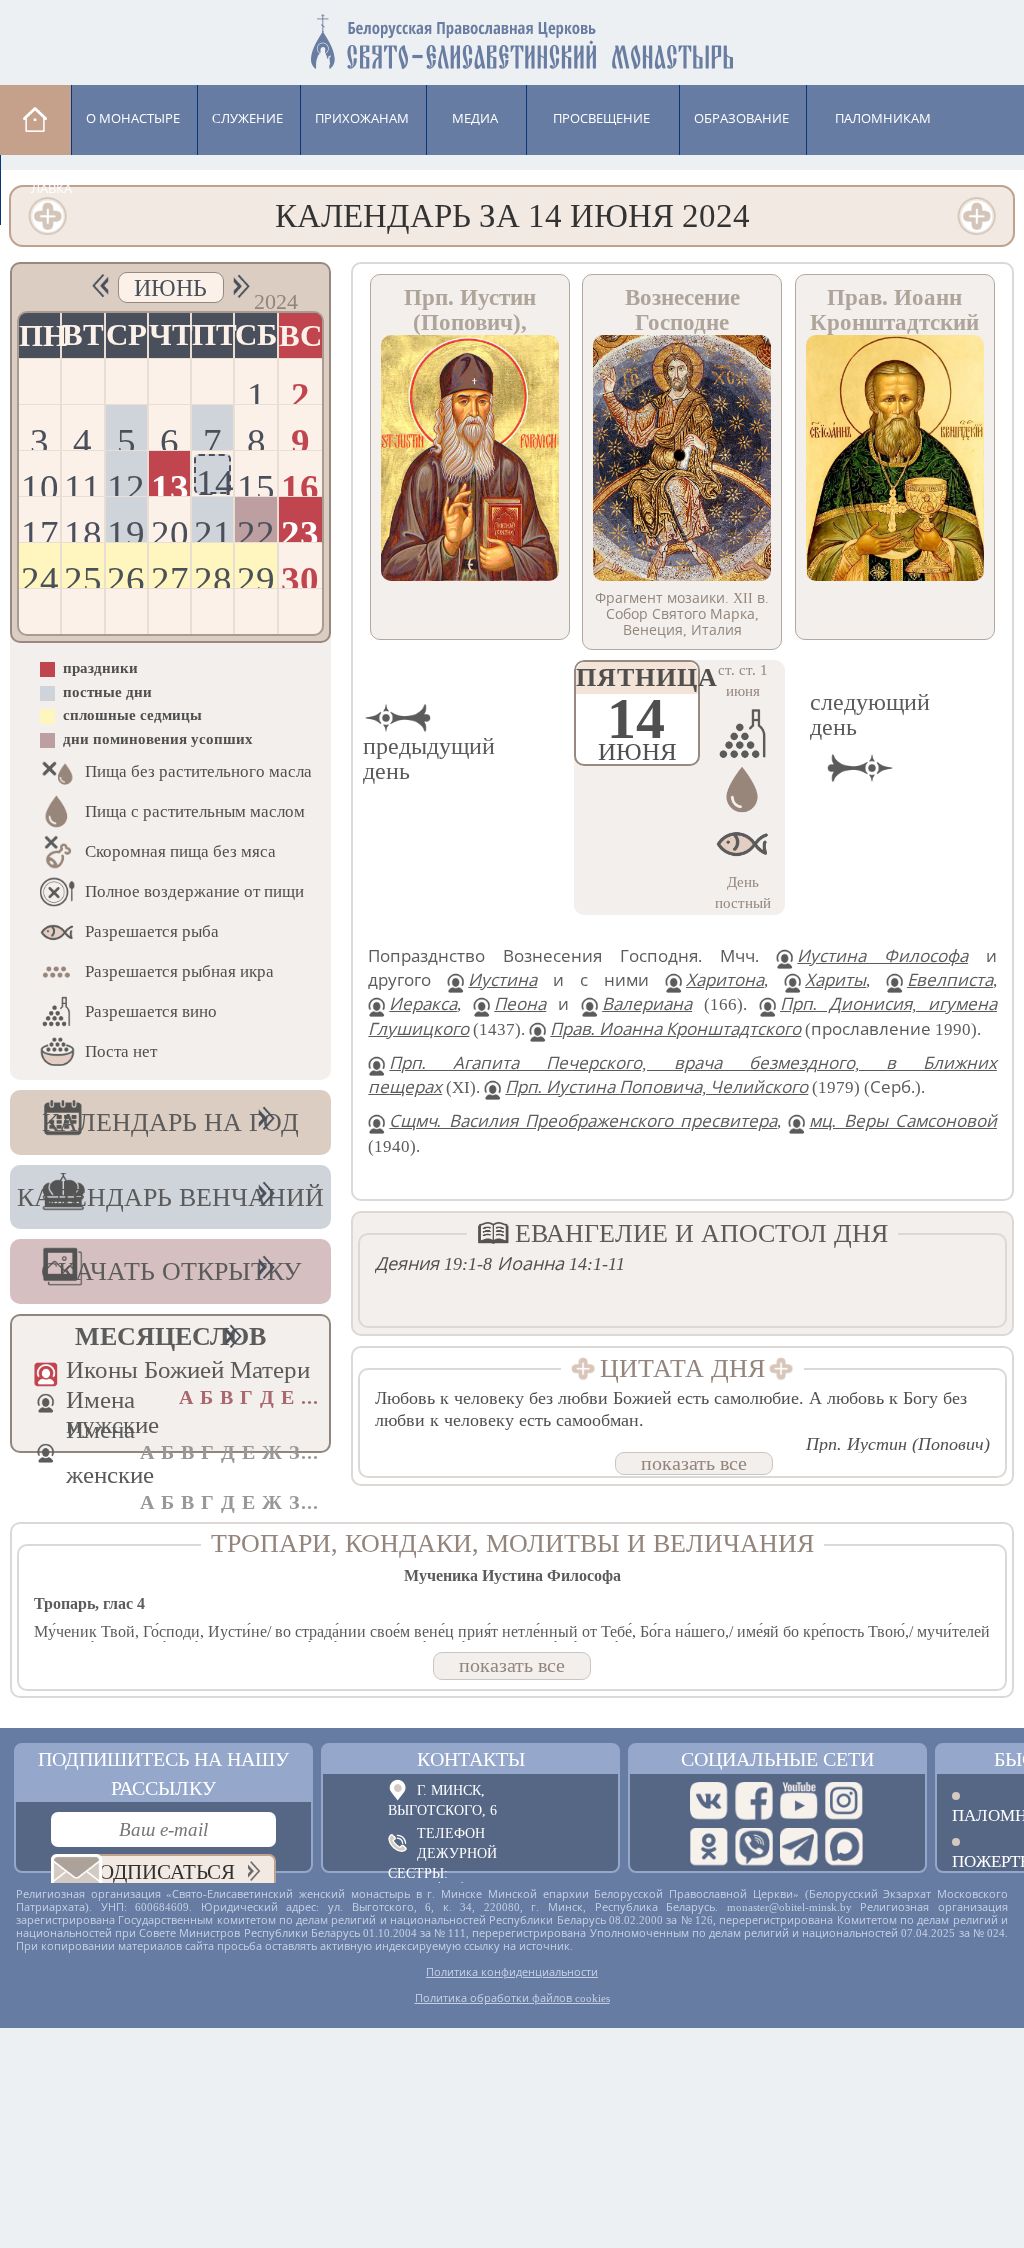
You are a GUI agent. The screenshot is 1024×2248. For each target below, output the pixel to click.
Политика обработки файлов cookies (512, 1998)
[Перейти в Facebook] (754, 1801)
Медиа (475, 118)
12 (126, 481)
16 (300, 481)
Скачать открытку (171, 1271)
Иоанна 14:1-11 (561, 1264)
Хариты (835, 980)
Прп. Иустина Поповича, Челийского (656, 1087)
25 (83, 573)
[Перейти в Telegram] (799, 1847)
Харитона (725, 980)
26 (126, 573)
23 (300, 527)
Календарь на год (170, 1122)
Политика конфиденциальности (512, 1972)
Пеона (520, 1004)
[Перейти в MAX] (844, 1847)
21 (213, 527)
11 (82, 481)
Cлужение (247, 118)
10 (40, 481)
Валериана (647, 1004)
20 (170, 527)
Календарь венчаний (170, 1197)
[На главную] (35, 119)
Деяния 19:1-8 (433, 1264)
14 (213, 478)
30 (300, 573)
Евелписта (950, 980)
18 (83, 527)
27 (170, 573)
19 (126, 527)
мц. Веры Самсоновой (903, 1121)
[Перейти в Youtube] (799, 1801)
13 (170, 481)
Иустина (502, 980)
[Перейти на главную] (512, 37)
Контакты (471, 1759)
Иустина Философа (882, 956)
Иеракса (423, 1004)
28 (213, 573)
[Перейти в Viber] (754, 1847)
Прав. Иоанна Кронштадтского (675, 1029)
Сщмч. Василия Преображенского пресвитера (583, 1121)
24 (40, 573)
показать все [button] (694, 1463)
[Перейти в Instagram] (844, 1801)
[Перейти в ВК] (709, 1801)
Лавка (51, 188)
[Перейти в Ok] (709, 1847)
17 (40, 527)
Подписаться (159, 1872)
